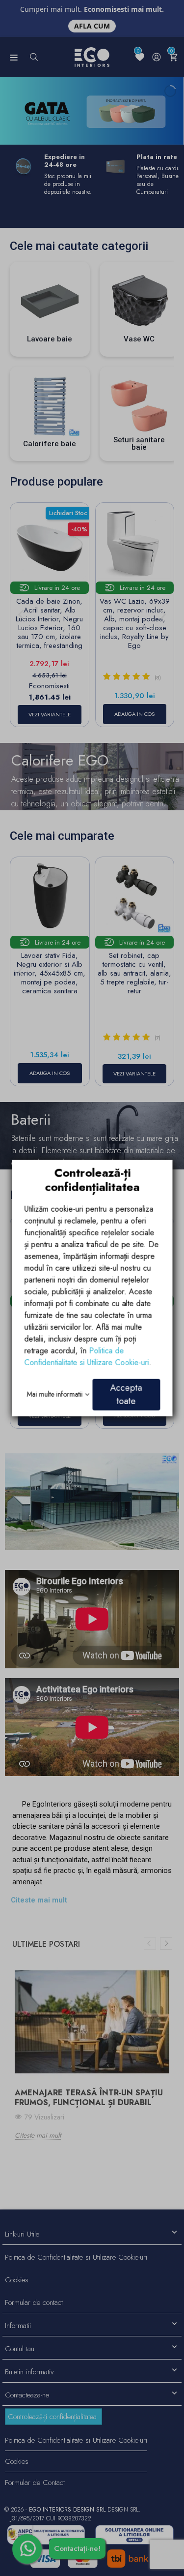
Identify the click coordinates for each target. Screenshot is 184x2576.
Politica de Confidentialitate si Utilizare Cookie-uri (86, 1356)
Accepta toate (126, 1394)
